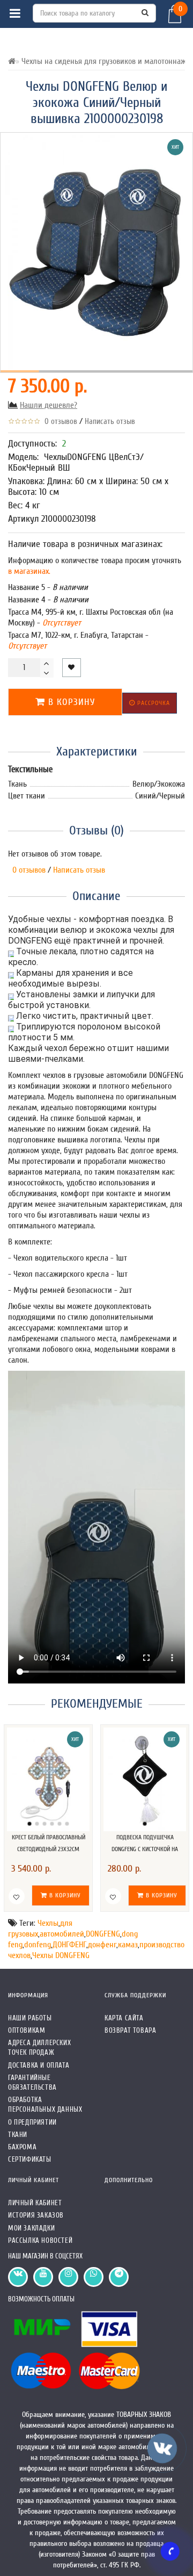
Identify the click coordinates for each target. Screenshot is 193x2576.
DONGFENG (103, 1934)
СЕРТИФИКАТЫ (30, 2159)
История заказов (36, 2215)
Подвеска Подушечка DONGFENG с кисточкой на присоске (145, 1849)
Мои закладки (31, 2228)
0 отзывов (59, 422)
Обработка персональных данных (45, 2104)
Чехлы (48, 1923)
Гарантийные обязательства (32, 2082)
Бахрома (22, 2147)
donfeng (38, 1945)
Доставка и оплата (39, 2065)
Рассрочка (153, 703)
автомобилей (62, 1934)
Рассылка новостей (40, 2240)
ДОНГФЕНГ (69, 1945)
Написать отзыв (110, 422)
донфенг (102, 1945)
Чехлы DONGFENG (61, 1955)
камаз (128, 1945)
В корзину (70, 702)
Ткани (18, 2135)
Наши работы (30, 2018)
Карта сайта (124, 2018)
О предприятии (32, 2122)
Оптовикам (27, 2030)
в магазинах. (29, 571)
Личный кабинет (35, 2203)
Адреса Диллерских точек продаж (39, 2048)
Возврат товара (130, 2030)
